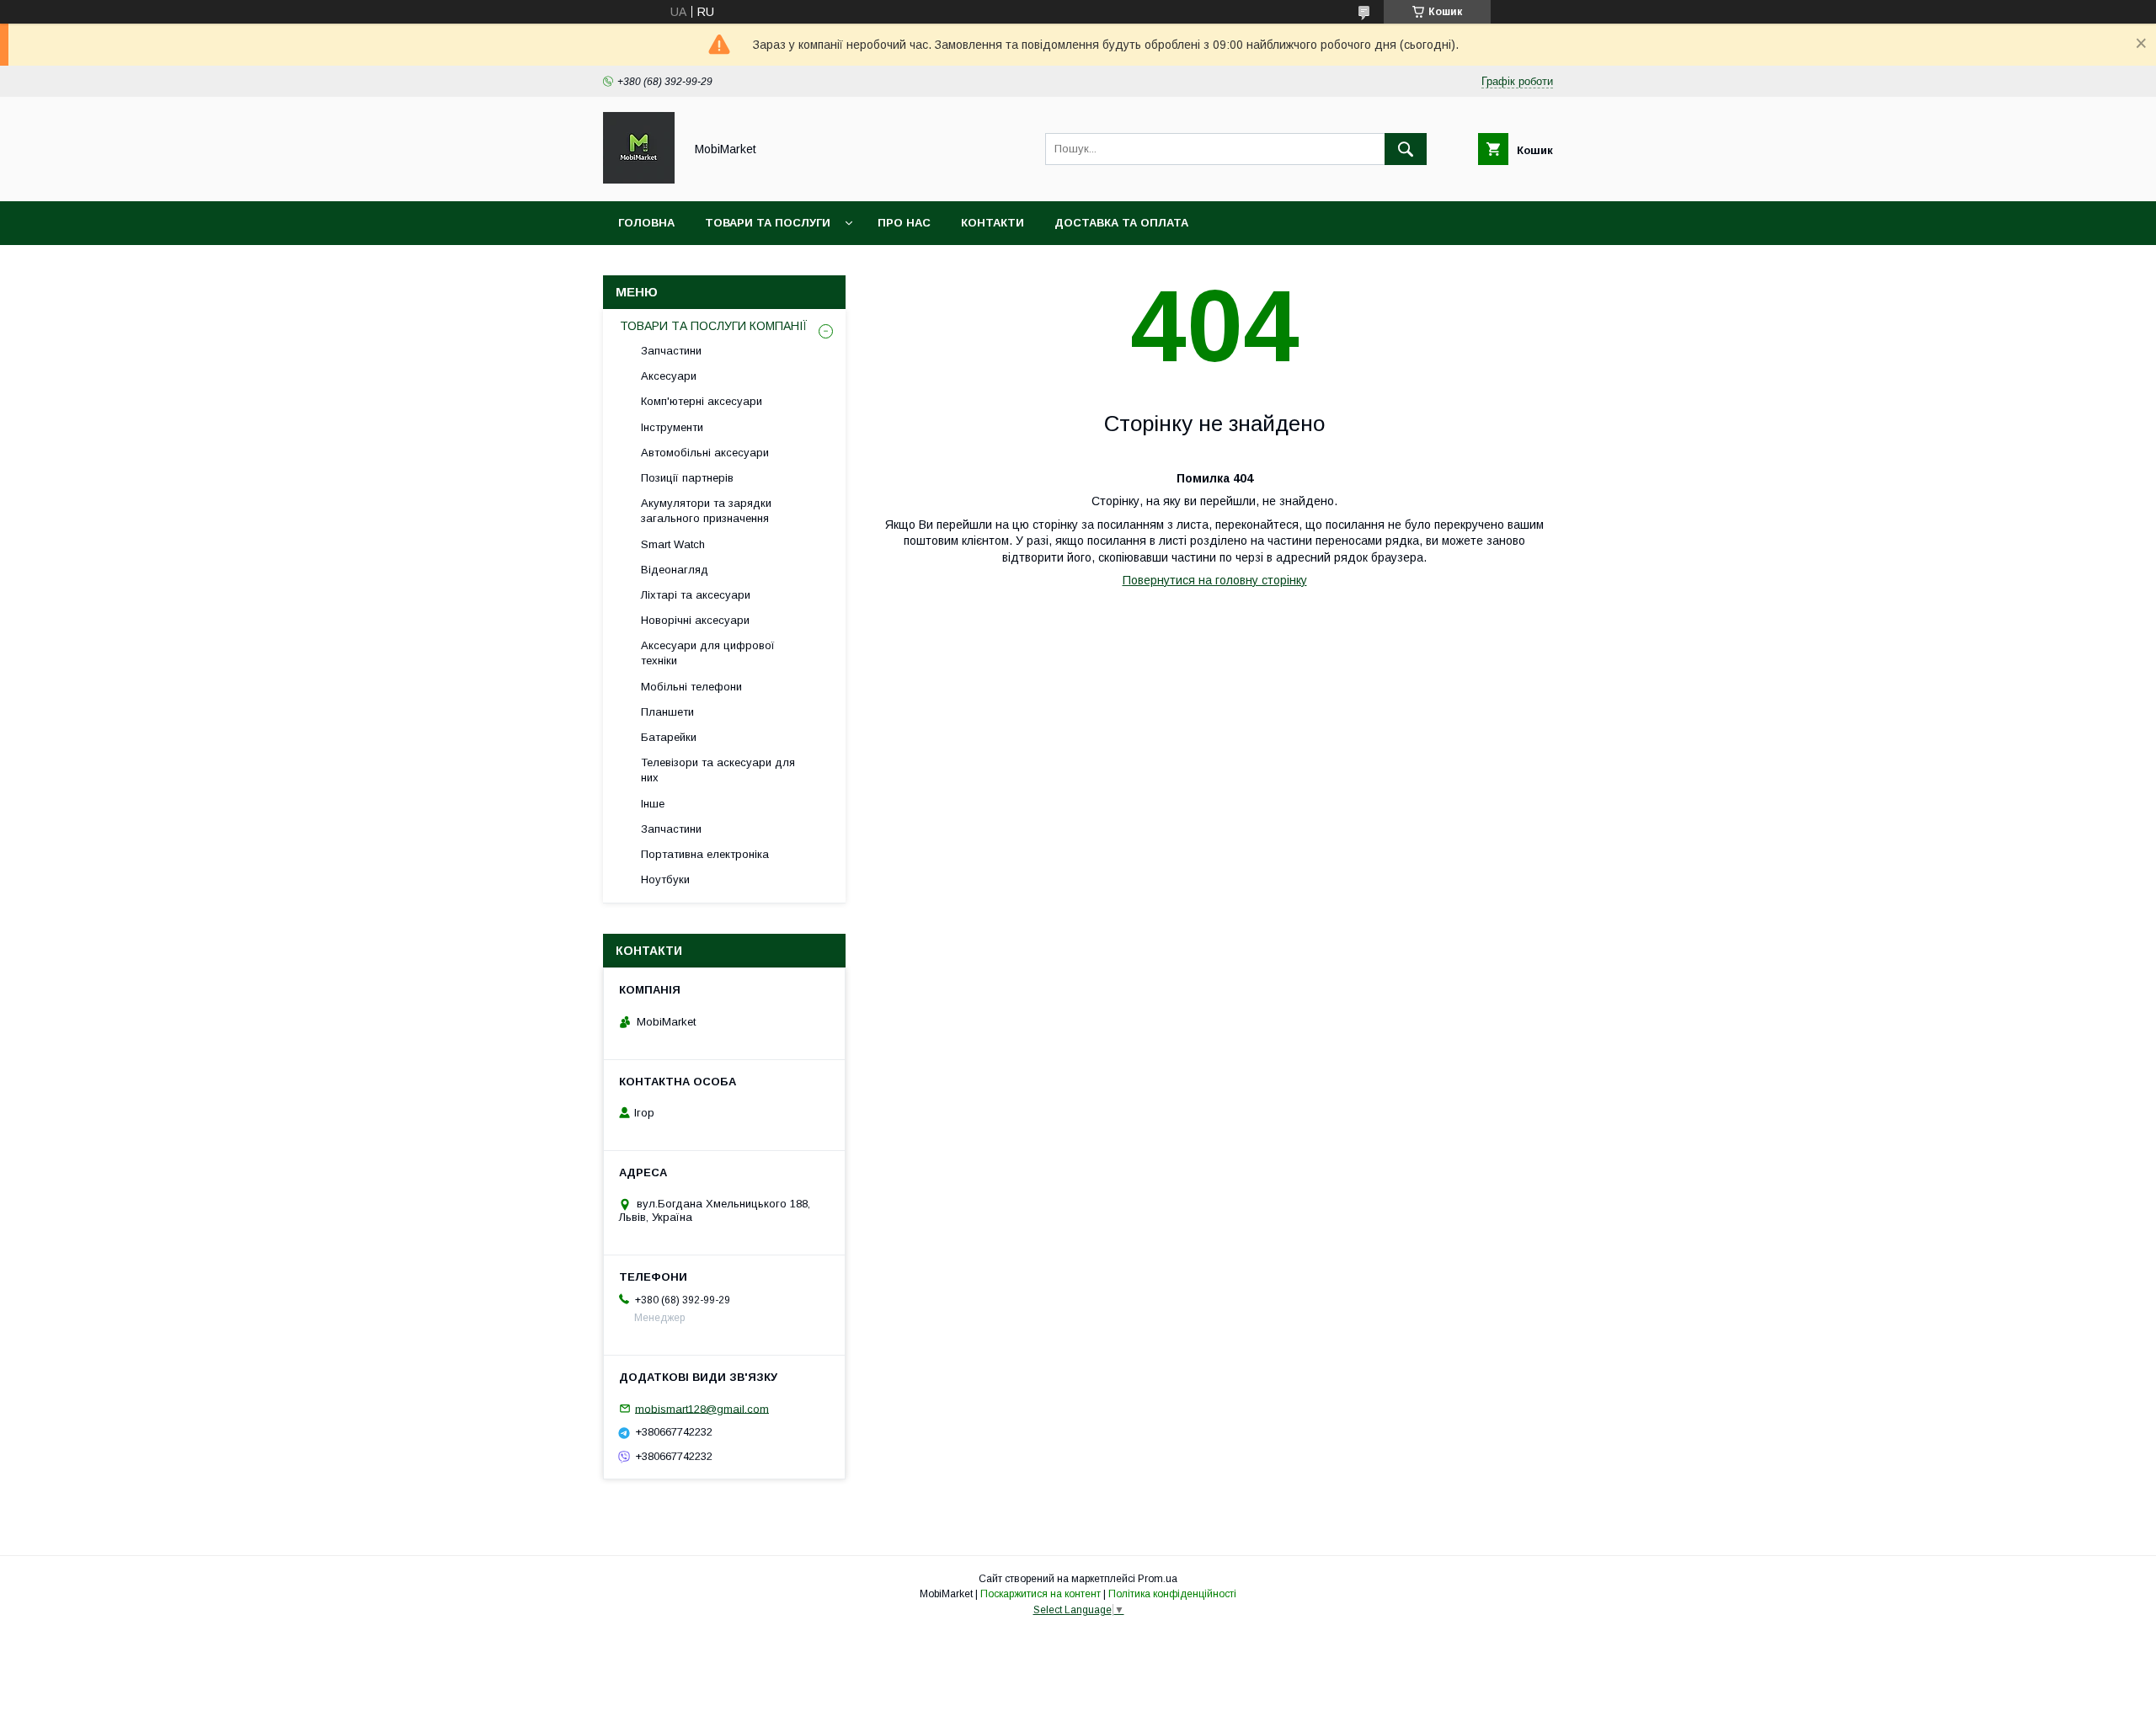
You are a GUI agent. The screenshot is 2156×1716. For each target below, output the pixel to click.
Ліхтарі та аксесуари (696, 595)
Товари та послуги (768, 223)
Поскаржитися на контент (1041, 1594)
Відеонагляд (675, 570)
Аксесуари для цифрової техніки (708, 653)
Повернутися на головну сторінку (1215, 580)
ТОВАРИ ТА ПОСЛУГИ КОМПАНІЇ (714, 326)
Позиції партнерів (687, 478)
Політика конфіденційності (1172, 1594)
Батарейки (669, 737)
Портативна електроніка (705, 854)
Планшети (667, 712)
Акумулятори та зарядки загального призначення (706, 511)
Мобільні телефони (691, 687)
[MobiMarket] (639, 179)
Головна (646, 223)
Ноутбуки (665, 879)
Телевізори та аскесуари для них (718, 770)
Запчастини (671, 351)
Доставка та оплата (1121, 223)
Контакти (993, 223)
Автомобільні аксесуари (705, 453)
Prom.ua (1158, 1579)
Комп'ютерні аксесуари (702, 401)
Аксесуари (669, 376)
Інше (653, 804)
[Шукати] (1406, 149)
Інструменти (672, 427)
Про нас (904, 223)
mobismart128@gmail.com (702, 1408)
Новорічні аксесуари (695, 620)
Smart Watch (673, 544)
